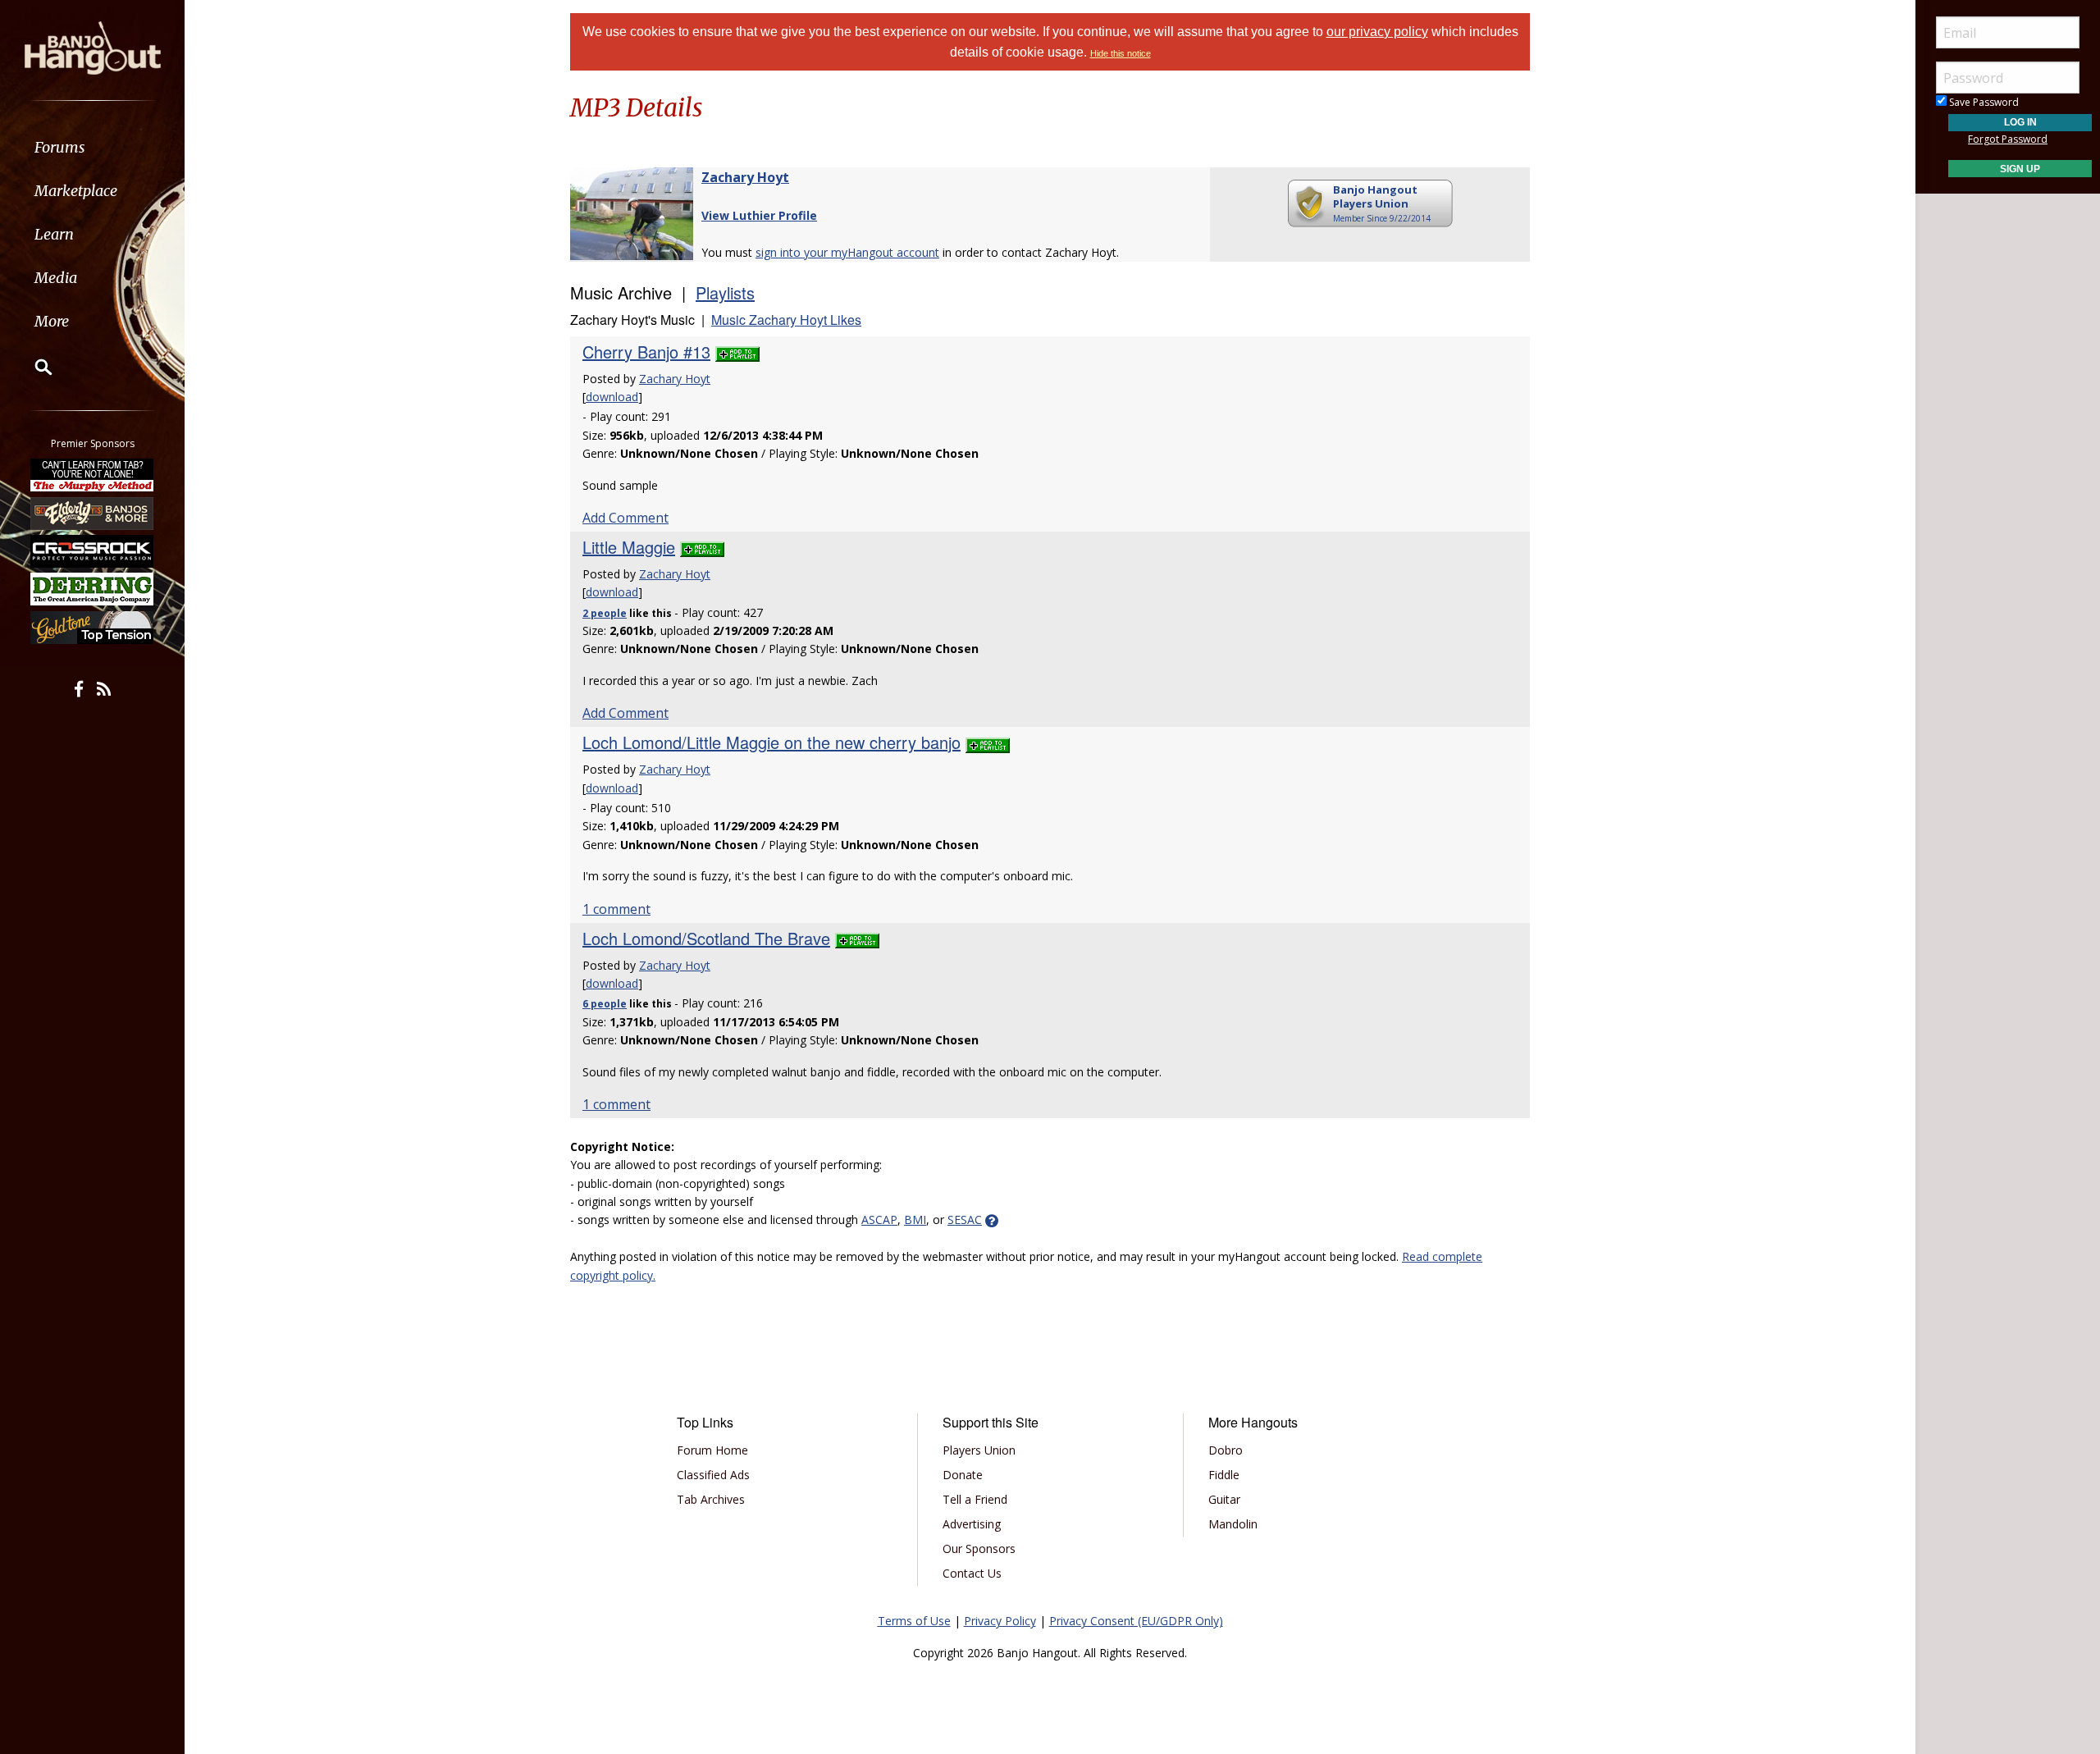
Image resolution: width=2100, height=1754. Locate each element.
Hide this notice (1121, 53)
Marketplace (76, 191)
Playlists (725, 292)
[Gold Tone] (93, 628)
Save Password (1983, 102)
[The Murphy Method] (93, 475)
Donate (963, 1475)
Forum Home (712, 1450)
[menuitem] (92, 147)
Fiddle (1224, 1475)
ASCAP (879, 1220)
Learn (54, 234)
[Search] (33, 367)
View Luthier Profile (759, 215)
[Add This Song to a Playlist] (737, 352)
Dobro (1226, 1450)
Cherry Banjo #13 (646, 352)
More (52, 321)
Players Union (979, 1450)
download (612, 397)
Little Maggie (629, 547)
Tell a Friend (975, 1499)
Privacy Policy (1000, 1621)
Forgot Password (2008, 139)
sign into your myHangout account (847, 252)
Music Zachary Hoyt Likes (786, 320)
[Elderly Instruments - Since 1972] (93, 513)
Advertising (972, 1524)
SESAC (965, 1220)
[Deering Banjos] (93, 589)
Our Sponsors (979, 1548)
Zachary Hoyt (745, 177)
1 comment (616, 909)
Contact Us (972, 1573)
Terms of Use (914, 1621)
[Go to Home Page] (93, 47)
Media (56, 278)
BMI (915, 1220)
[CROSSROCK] (93, 551)
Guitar (1224, 1499)
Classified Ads (713, 1475)
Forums (60, 147)
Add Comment (625, 518)
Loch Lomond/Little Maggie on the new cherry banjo (772, 742)
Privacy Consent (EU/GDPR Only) (1136, 1621)
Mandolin (1233, 1524)
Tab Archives (711, 1499)
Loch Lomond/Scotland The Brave (706, 938)
